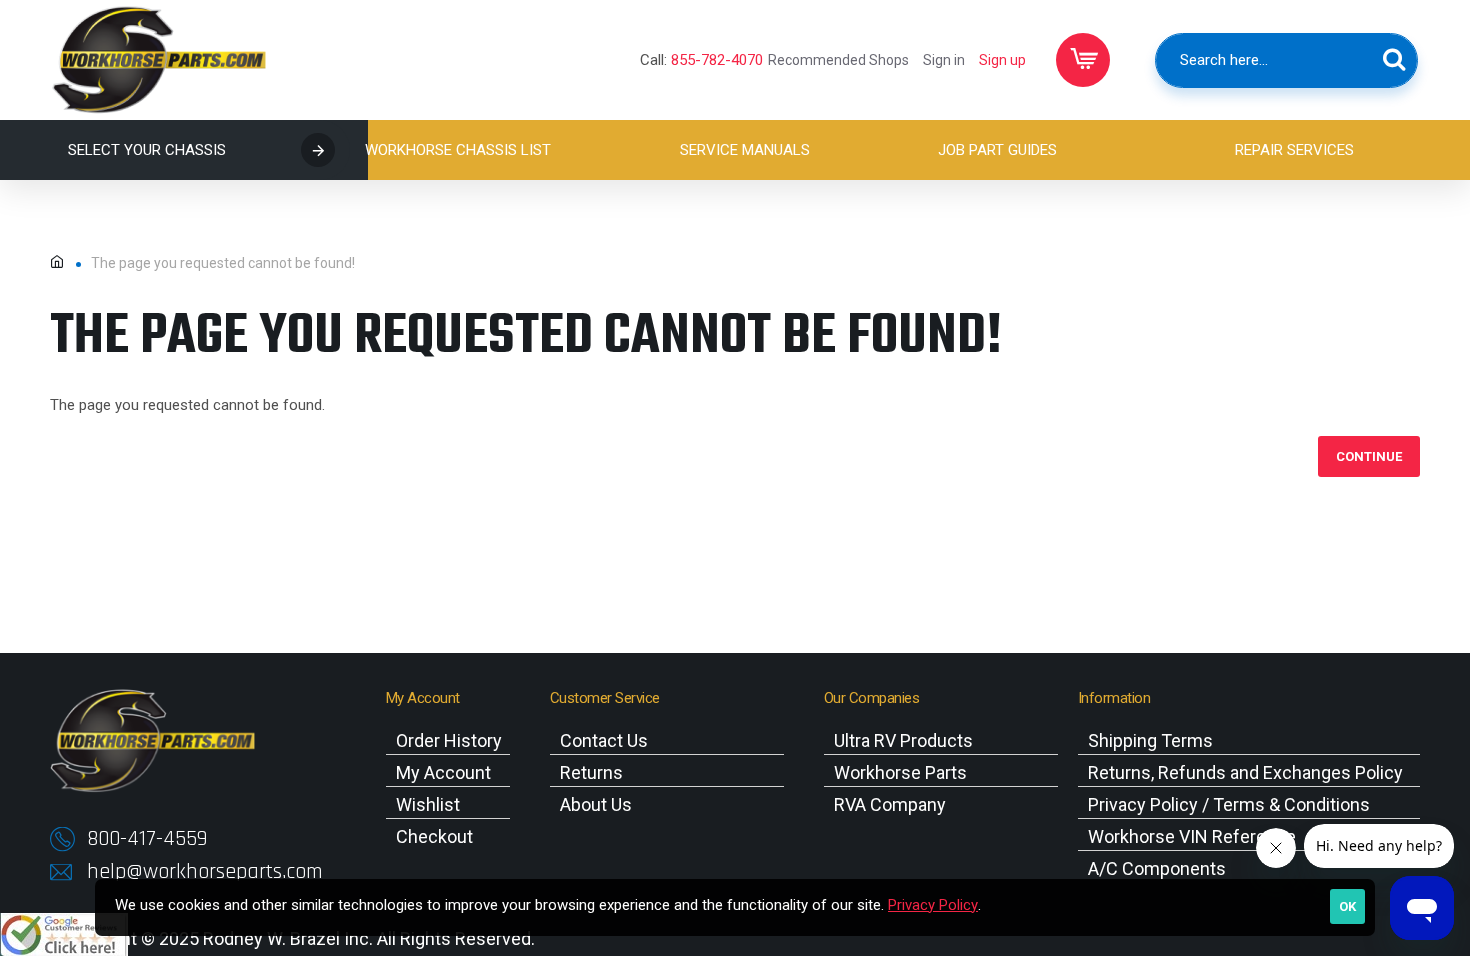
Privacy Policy (933, 905)
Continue (1369, 456)
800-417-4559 (147, 839)
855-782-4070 (717, 60)
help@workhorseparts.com (205, 872)
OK (1347, 906)
